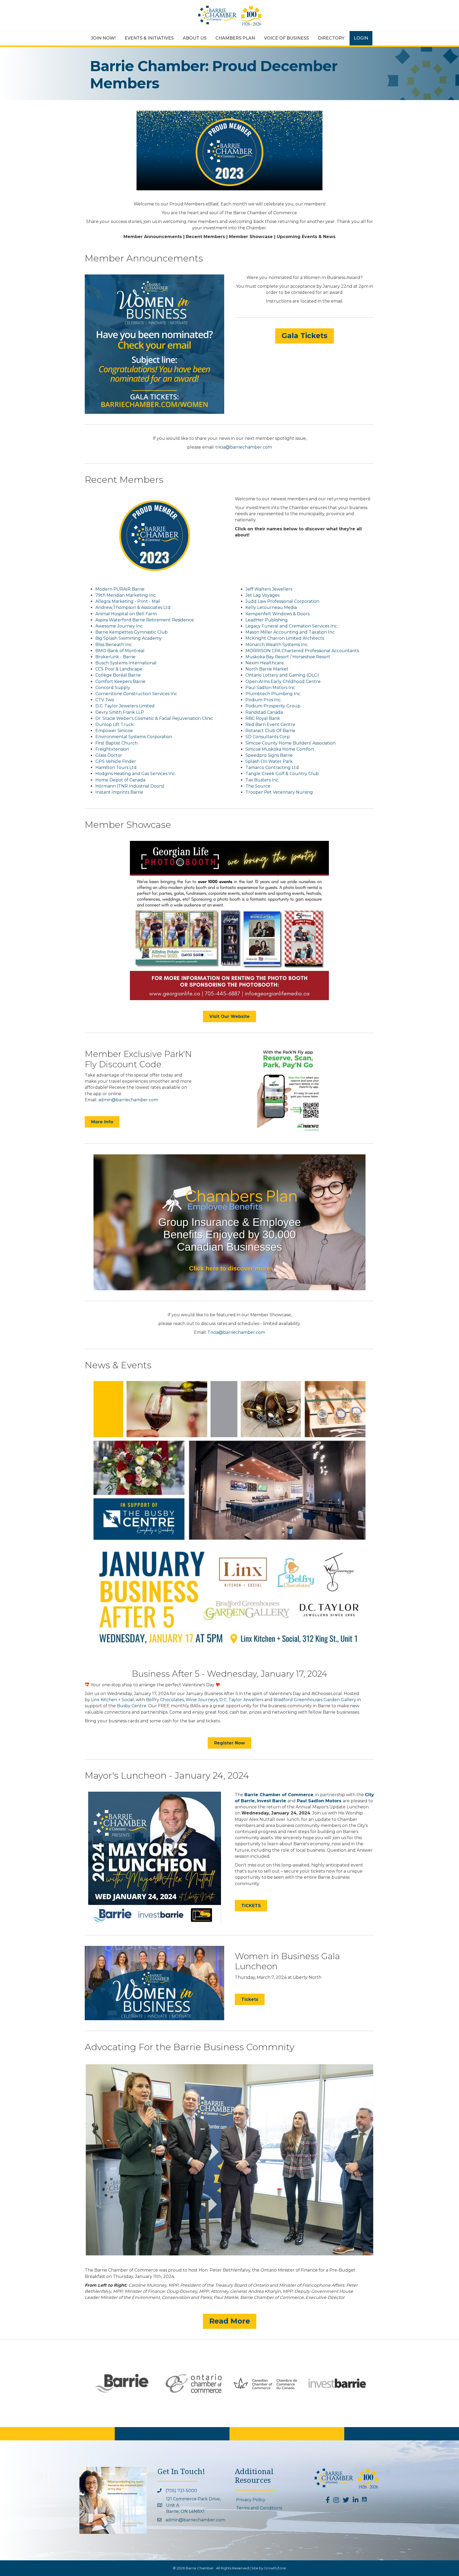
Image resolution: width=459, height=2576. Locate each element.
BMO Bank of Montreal (120, 651)
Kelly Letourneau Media (271, 607)
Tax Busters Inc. (262, 780)
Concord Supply (113, 688)
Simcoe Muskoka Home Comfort (280, 749)
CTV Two (105, 700)
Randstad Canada (264, 712)
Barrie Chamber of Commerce (279, 1795)
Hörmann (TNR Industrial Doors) (130, 786)
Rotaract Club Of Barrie (270, 731)
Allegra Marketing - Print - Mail (128, 601)
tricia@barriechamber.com (244, 447)
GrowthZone (275, 2568)
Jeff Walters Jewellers (269, 589)
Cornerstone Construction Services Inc (136, 694)
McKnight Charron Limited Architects (285, 638)
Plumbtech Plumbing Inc (273, 694)
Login (361, 38)
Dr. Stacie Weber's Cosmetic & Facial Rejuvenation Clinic (154, 718)
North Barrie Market (267, 669)
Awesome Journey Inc (119, 626)
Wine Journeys (202, 1700)
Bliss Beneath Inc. (114, 645)
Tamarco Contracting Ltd (272, 767)
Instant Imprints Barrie (119, 792)
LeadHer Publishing (267, 620)
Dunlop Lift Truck (114, 724)
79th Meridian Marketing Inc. (126, 595)
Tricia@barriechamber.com (236, 1332)
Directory (331, 38)
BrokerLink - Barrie (115, 657)
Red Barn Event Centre (270, 724)
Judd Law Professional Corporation (282, 601)
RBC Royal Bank (263, 718)
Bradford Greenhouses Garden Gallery (315, 1700)
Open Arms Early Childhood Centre (283, 681)
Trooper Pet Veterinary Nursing (279, 792)
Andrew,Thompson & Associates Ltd (133, 607)
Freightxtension (112, 749)
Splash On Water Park (269, 761)
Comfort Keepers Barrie (120, 681)
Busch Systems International (126, 663)
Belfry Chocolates (165, 1700)
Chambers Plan (235, 38)
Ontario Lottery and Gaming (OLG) (282, 675)
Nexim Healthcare (265, 663)
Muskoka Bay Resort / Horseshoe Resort (288, 657)
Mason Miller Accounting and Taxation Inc (290, 632)
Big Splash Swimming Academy (129, 638)
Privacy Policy (251, 2500)
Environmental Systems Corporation (134, 737)
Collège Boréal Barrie (118, 675)
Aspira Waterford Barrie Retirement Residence (145, 620)
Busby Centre (132, 1706)
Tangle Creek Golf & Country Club (282, 774)
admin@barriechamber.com (128, 1100)
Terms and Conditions (259, 2508)
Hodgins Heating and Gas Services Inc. (136, 774)
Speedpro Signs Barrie (269, 755)
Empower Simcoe (114, 731)
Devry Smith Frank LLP (120, 712)
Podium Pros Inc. (263, 700)
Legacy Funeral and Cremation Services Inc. (292, 626)
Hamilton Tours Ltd (116, 767)
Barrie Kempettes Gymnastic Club (131, 632)
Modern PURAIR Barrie (120, 589)
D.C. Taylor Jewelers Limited (125, 706)
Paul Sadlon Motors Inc (270, 688)
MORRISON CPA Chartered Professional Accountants (302, 651)
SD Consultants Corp (268, 737)
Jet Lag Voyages (262, 595)
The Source (258, 786)
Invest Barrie (271, 1801)
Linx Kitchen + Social (112, 1700)
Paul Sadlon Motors (320, 1801)
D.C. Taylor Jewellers (241, 1700)
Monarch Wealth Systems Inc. (277, 645)
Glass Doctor (109, 755)
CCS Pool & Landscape (119, 669)
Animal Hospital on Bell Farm (126, 614)
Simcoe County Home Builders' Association (290, 743)
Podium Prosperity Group (273, 706)
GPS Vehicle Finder (116, 761)
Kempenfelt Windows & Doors (277, 614)
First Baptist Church (116, 743)
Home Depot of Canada (120, 780)
